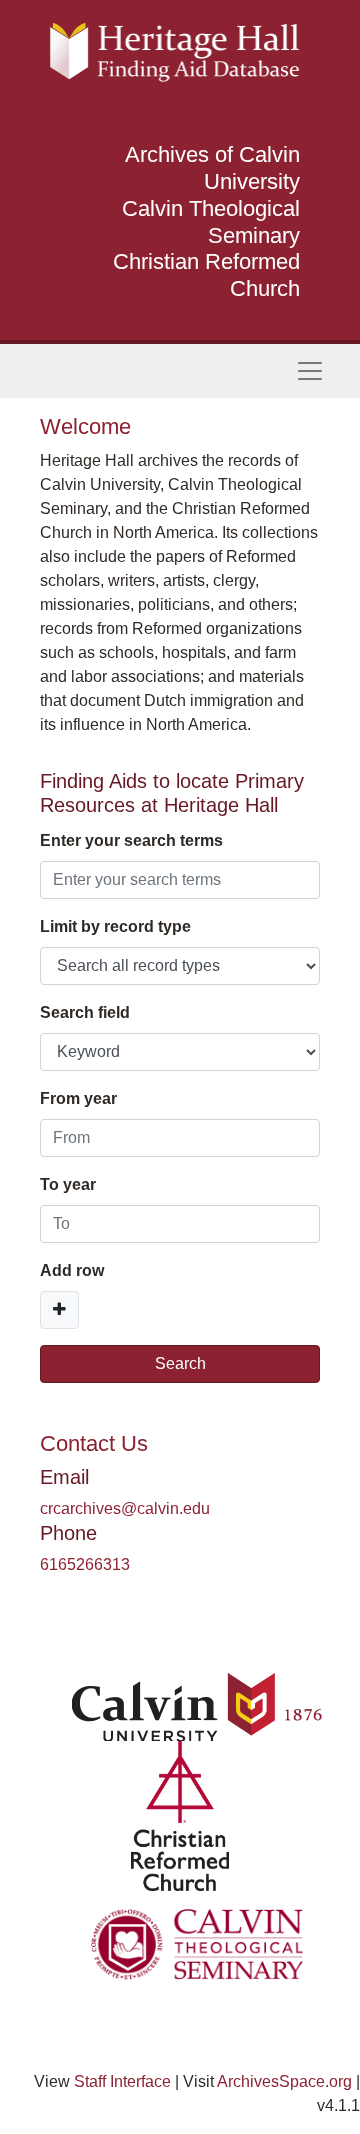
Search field (85, 1012)
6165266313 (85, 1564)
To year (68, 1184)
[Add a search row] (59, 1310)
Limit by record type (115, 926)
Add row (72, 1270)
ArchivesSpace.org (284, 2081)
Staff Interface (122, 2081)
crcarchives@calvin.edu (125, 1508)
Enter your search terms (131, 840)
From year (78, 1098)
